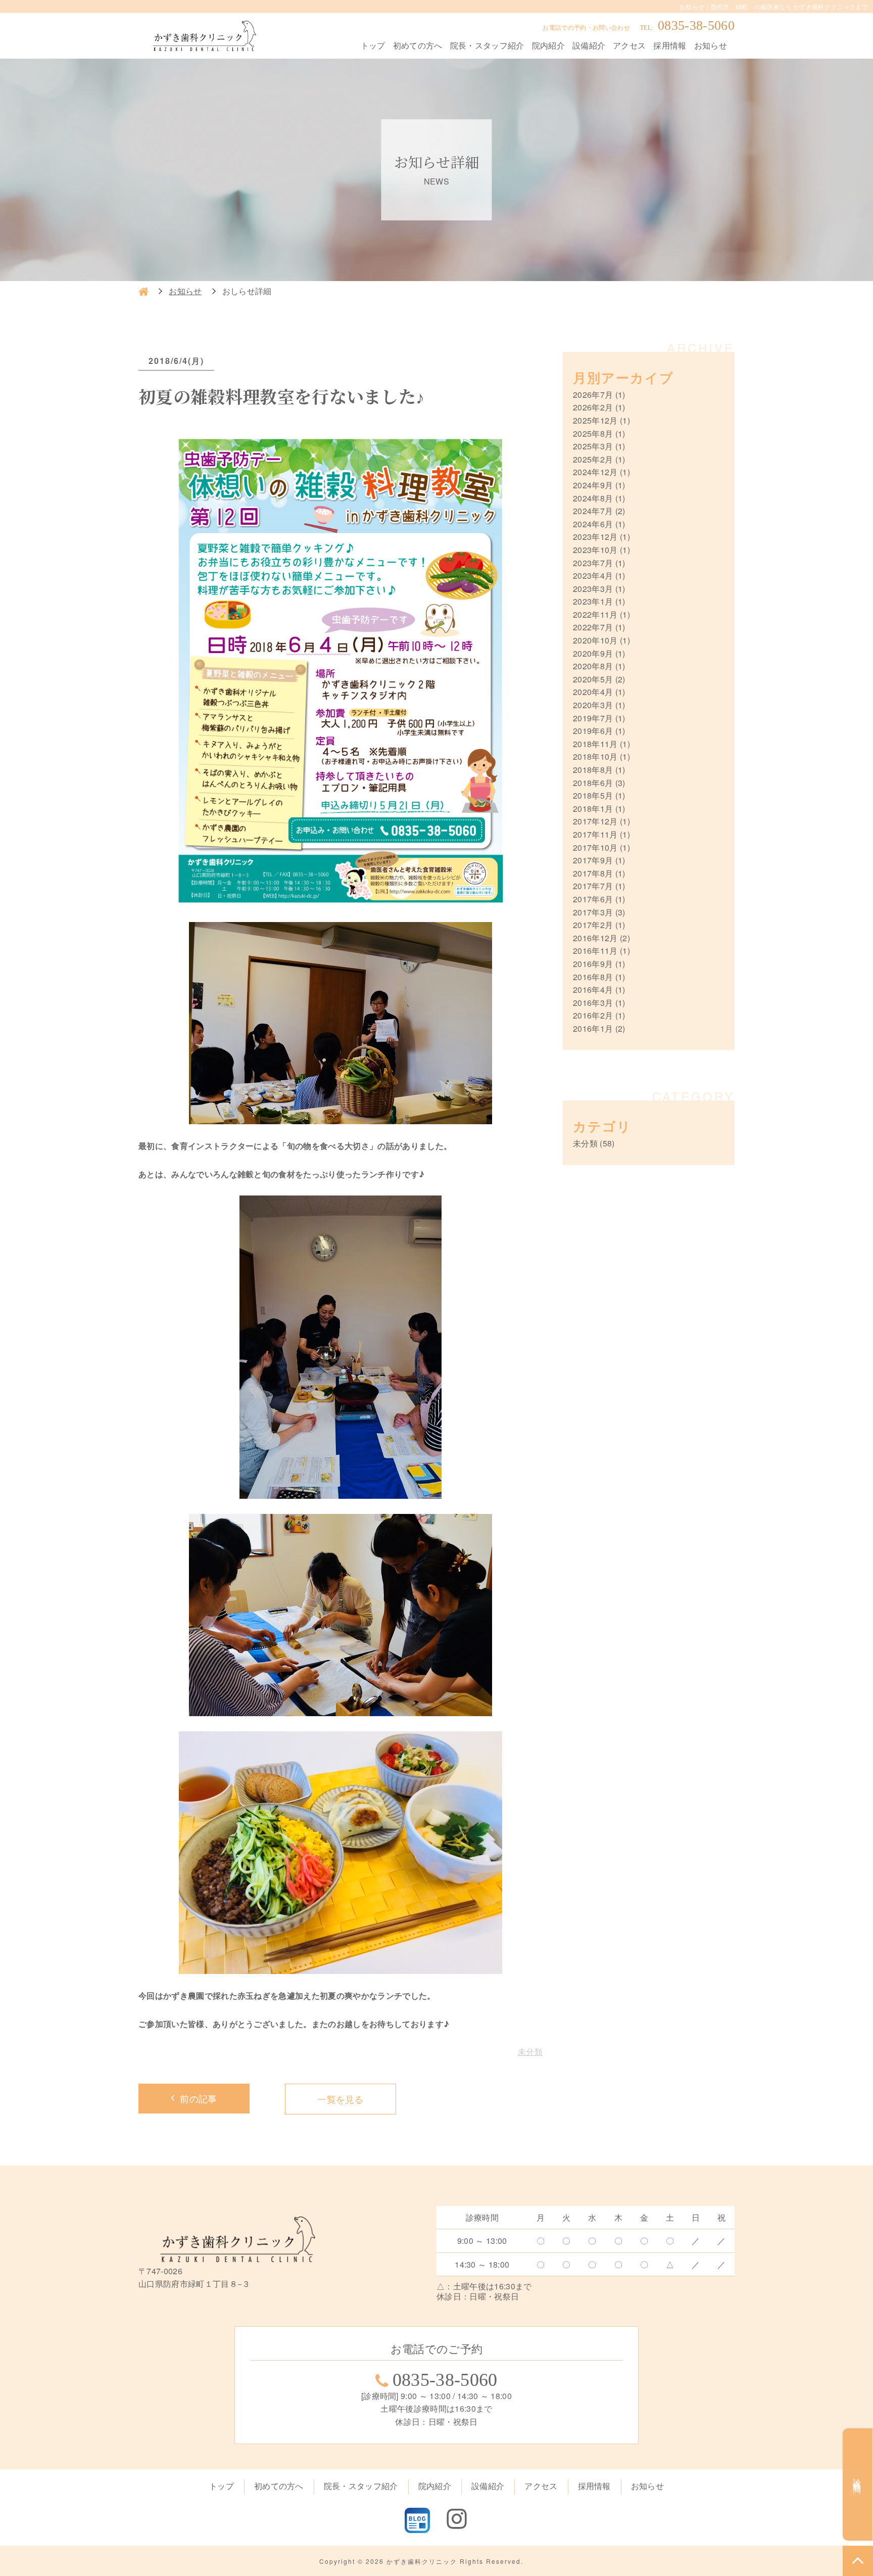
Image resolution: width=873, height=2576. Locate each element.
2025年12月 (595, 420)
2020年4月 (593, 692)
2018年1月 (593, 809)
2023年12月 (595, 537)
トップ (373, 45)
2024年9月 (593, 485)
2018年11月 (595, 744)
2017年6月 (593, 899)
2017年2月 (593, 925)
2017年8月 (593, 873)
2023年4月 (593, 576)
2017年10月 (595, 847)
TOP (858, 2561)
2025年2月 (593, 459)
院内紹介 (548, 45)
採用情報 (670, 45)
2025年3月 (593, 446)
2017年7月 (593, 886)
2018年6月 (593, 783)
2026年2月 (593, 407)
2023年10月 (595, 550)
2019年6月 (593, 731)
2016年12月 (595, 938)
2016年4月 (593, 990)
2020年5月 (593, 679)
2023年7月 (593, 563)
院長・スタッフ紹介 (487, 45)
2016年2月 (593, 1015)
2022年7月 (593, 627)
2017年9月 (593, 860)
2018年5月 (593, 795)
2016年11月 (595, 951)
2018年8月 (593, 770)
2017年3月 (593, 912)
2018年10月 (595, 756)
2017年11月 (595, 834)
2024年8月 (593, 498)
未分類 (530, 2052)
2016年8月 (593, 977)
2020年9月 (593, 653)
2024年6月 (593, 524)
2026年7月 (593, 395)
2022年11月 (595, 614)
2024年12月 (595, 472)
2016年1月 (593, 1028)
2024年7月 (593, 511)
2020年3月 (593, 705)
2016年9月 (593, 964)
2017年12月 (595, 821)
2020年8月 (593, 666)
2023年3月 (593, 589)
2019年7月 (593, 718)
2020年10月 (595, 640)
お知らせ (711, 45)
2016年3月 (593, 1003)
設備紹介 (589, 45)
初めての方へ (418, 45)
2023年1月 (593, 601)
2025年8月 (593, 433)
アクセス (629, 45)
